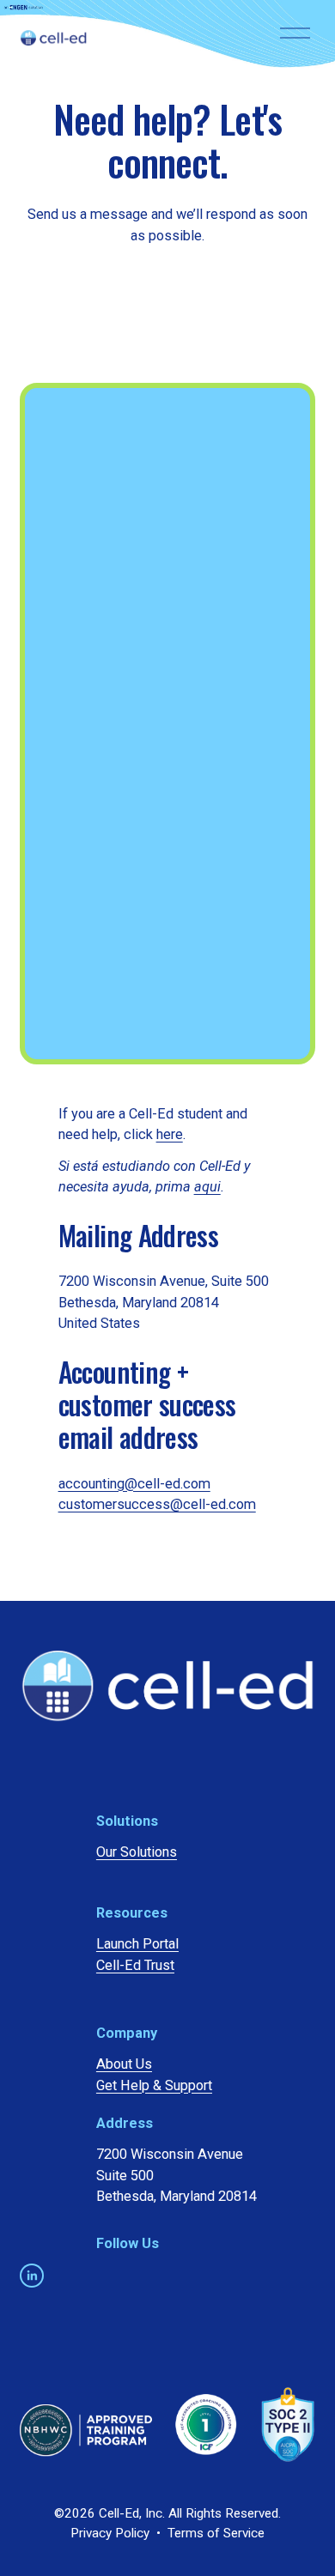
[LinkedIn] (32, 2276)
